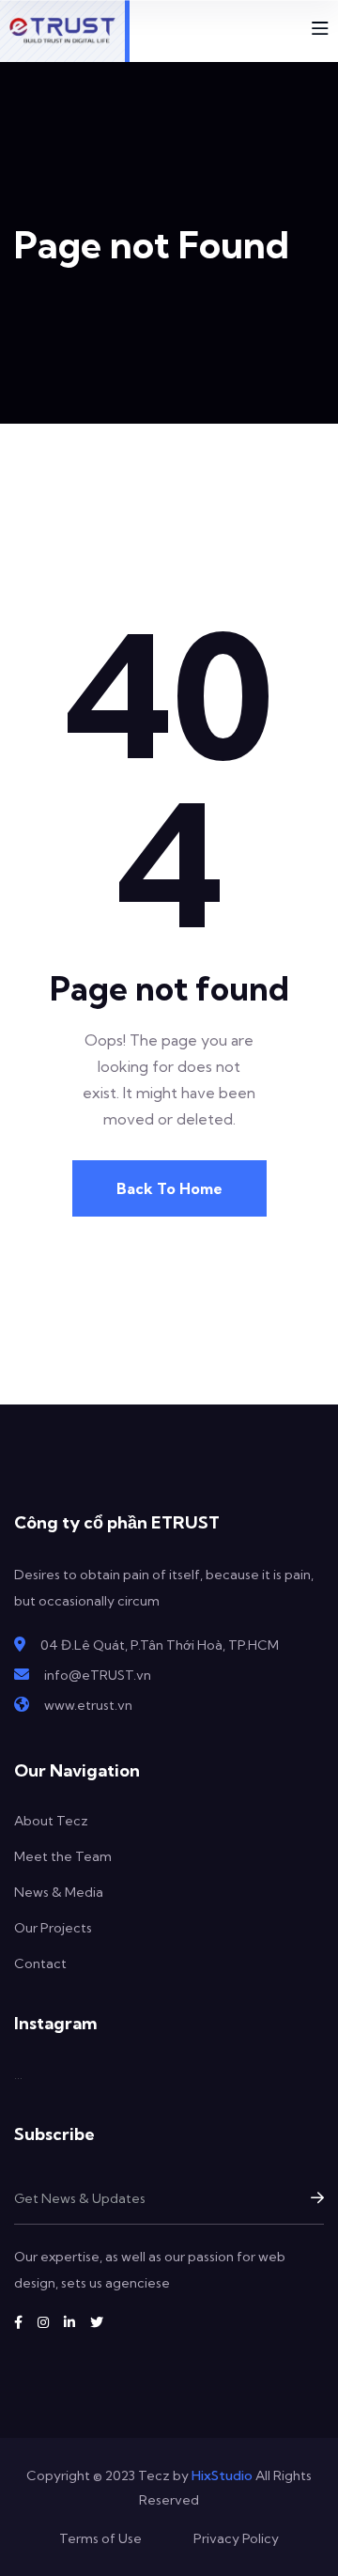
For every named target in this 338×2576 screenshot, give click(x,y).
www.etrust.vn (88, 1705)
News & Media (59, 1892)
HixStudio (222, 2475)
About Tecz (51, 1821)
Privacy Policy (236, 2538)
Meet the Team (63, 1856)
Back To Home (169, 1188)
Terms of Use (100, 2538)
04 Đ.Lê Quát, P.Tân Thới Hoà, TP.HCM (160, 1645)
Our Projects (53, 1928)
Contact (40, 1963)
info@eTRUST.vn (98, 1675)
